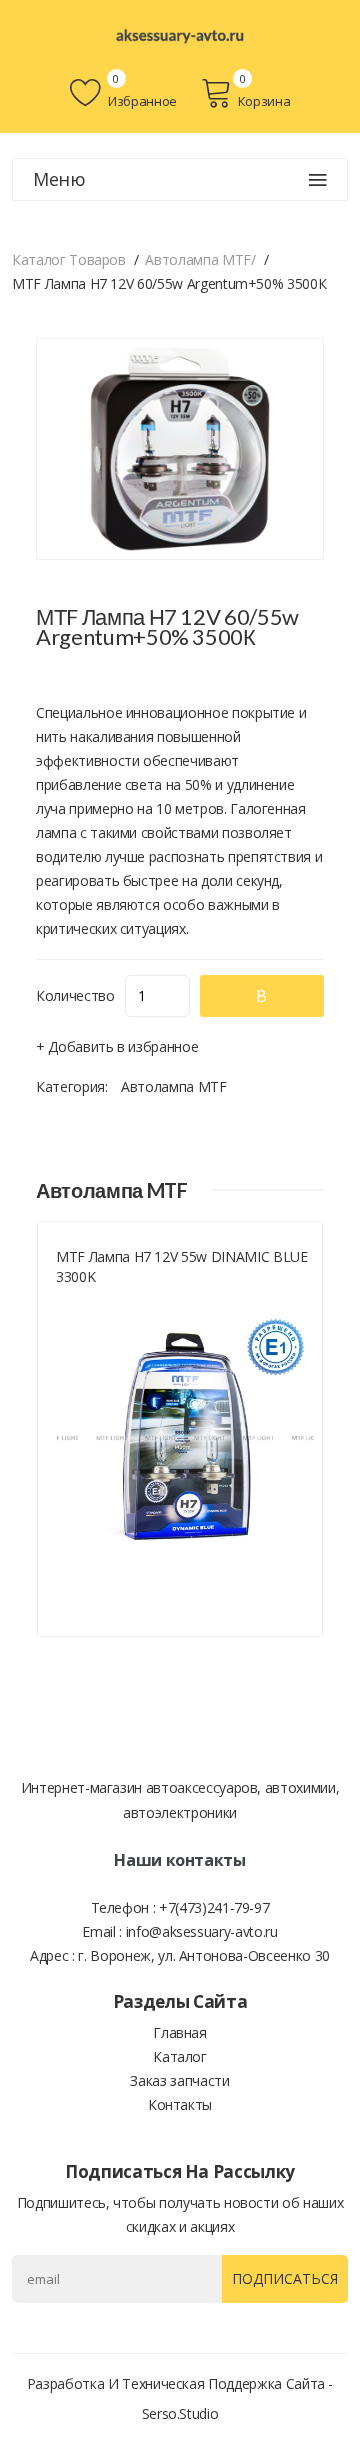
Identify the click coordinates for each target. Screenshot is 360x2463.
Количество (75, 995)
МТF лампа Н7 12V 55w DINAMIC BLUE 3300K (181, 1266)
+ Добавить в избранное (117, 1046)
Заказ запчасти (179, 2080)
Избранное (141, 101)
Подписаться (285, 2278)
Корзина (264, 101)
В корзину (262, 1001)
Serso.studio (180, 2413)
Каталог (180, 2056)
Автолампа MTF (173, 1086)
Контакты (180, 2104)
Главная (180, 2032)
